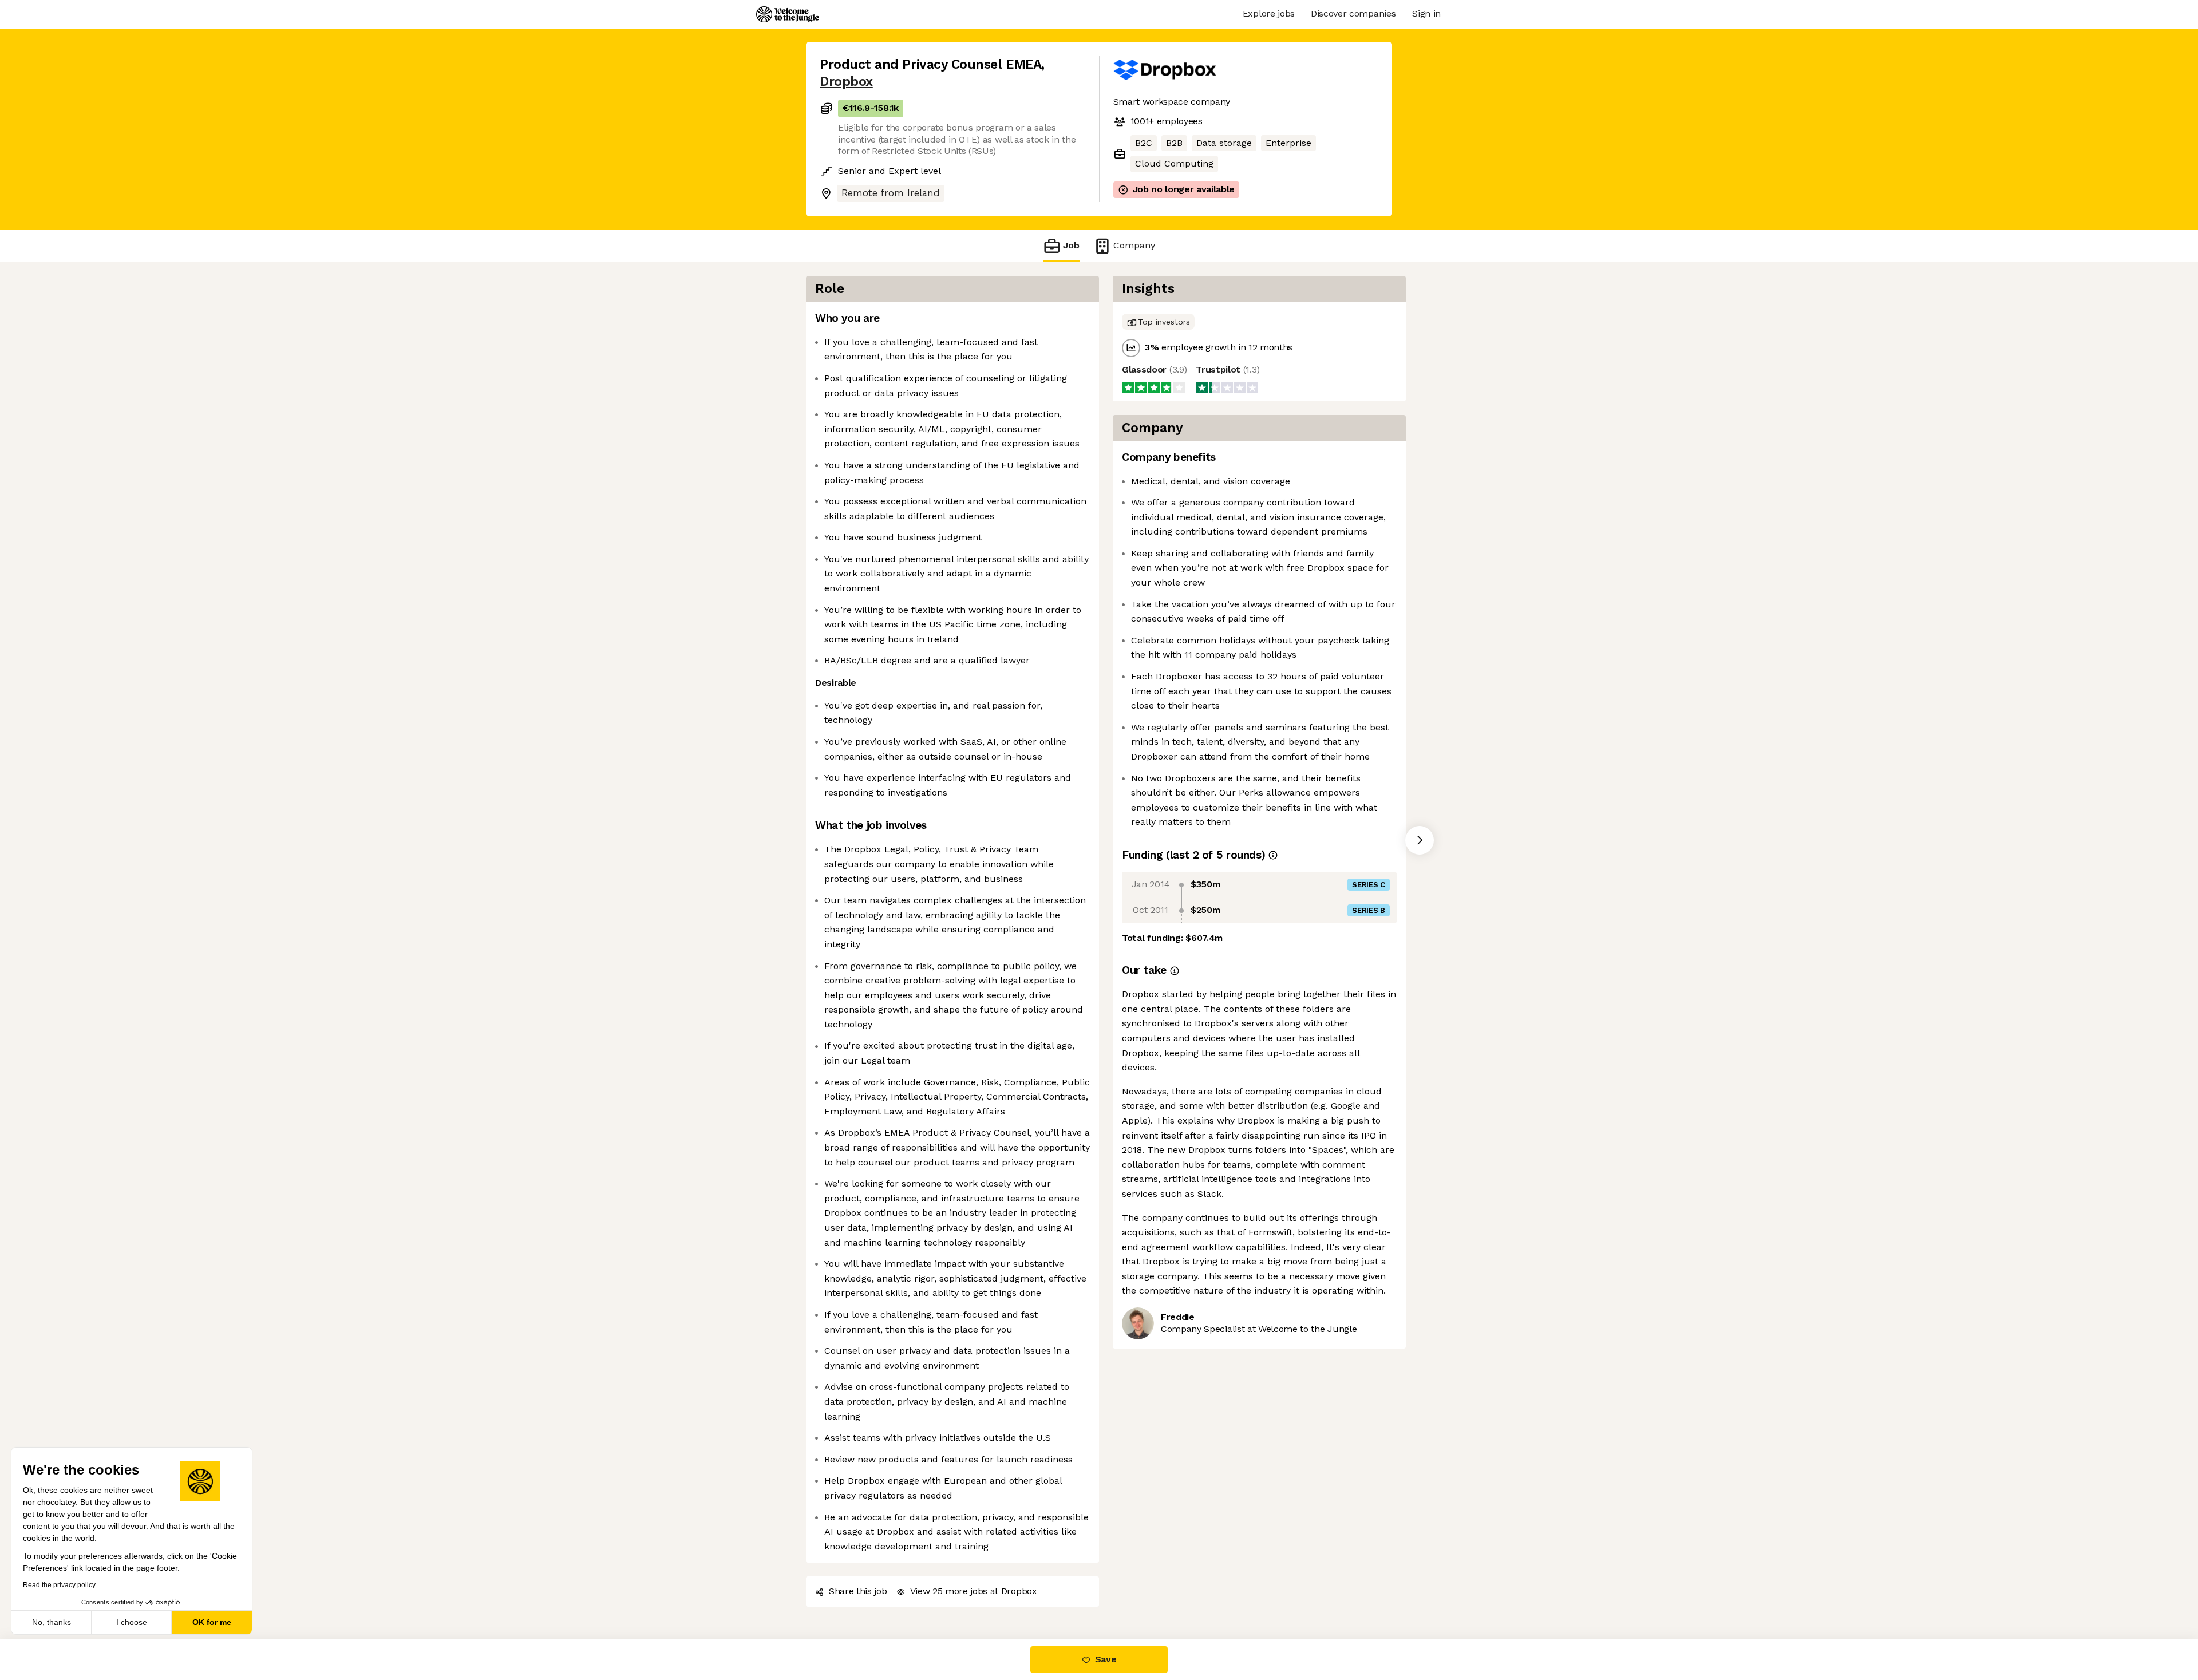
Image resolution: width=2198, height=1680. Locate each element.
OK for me (212, 1622)
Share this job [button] (858, 1591)
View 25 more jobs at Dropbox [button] (974, 1591)
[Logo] (788, 14)
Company (1134, 245)
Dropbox (846, 82)
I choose (132, 1622)
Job (1071, 245)
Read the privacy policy (59, 1585)
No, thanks (52, 1622)
